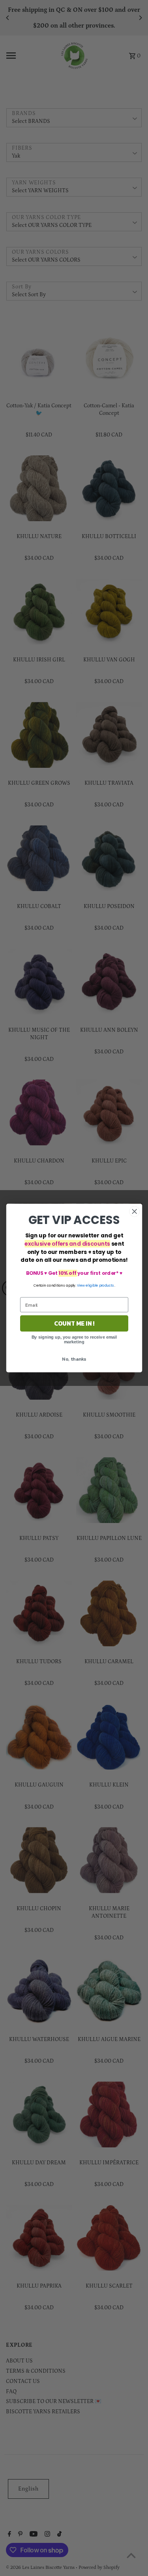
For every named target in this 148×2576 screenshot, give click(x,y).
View (81, 1285)
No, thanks (74, 1359)
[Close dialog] (134, 1212)
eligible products (100, 1285)
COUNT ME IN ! (74, 1323)
